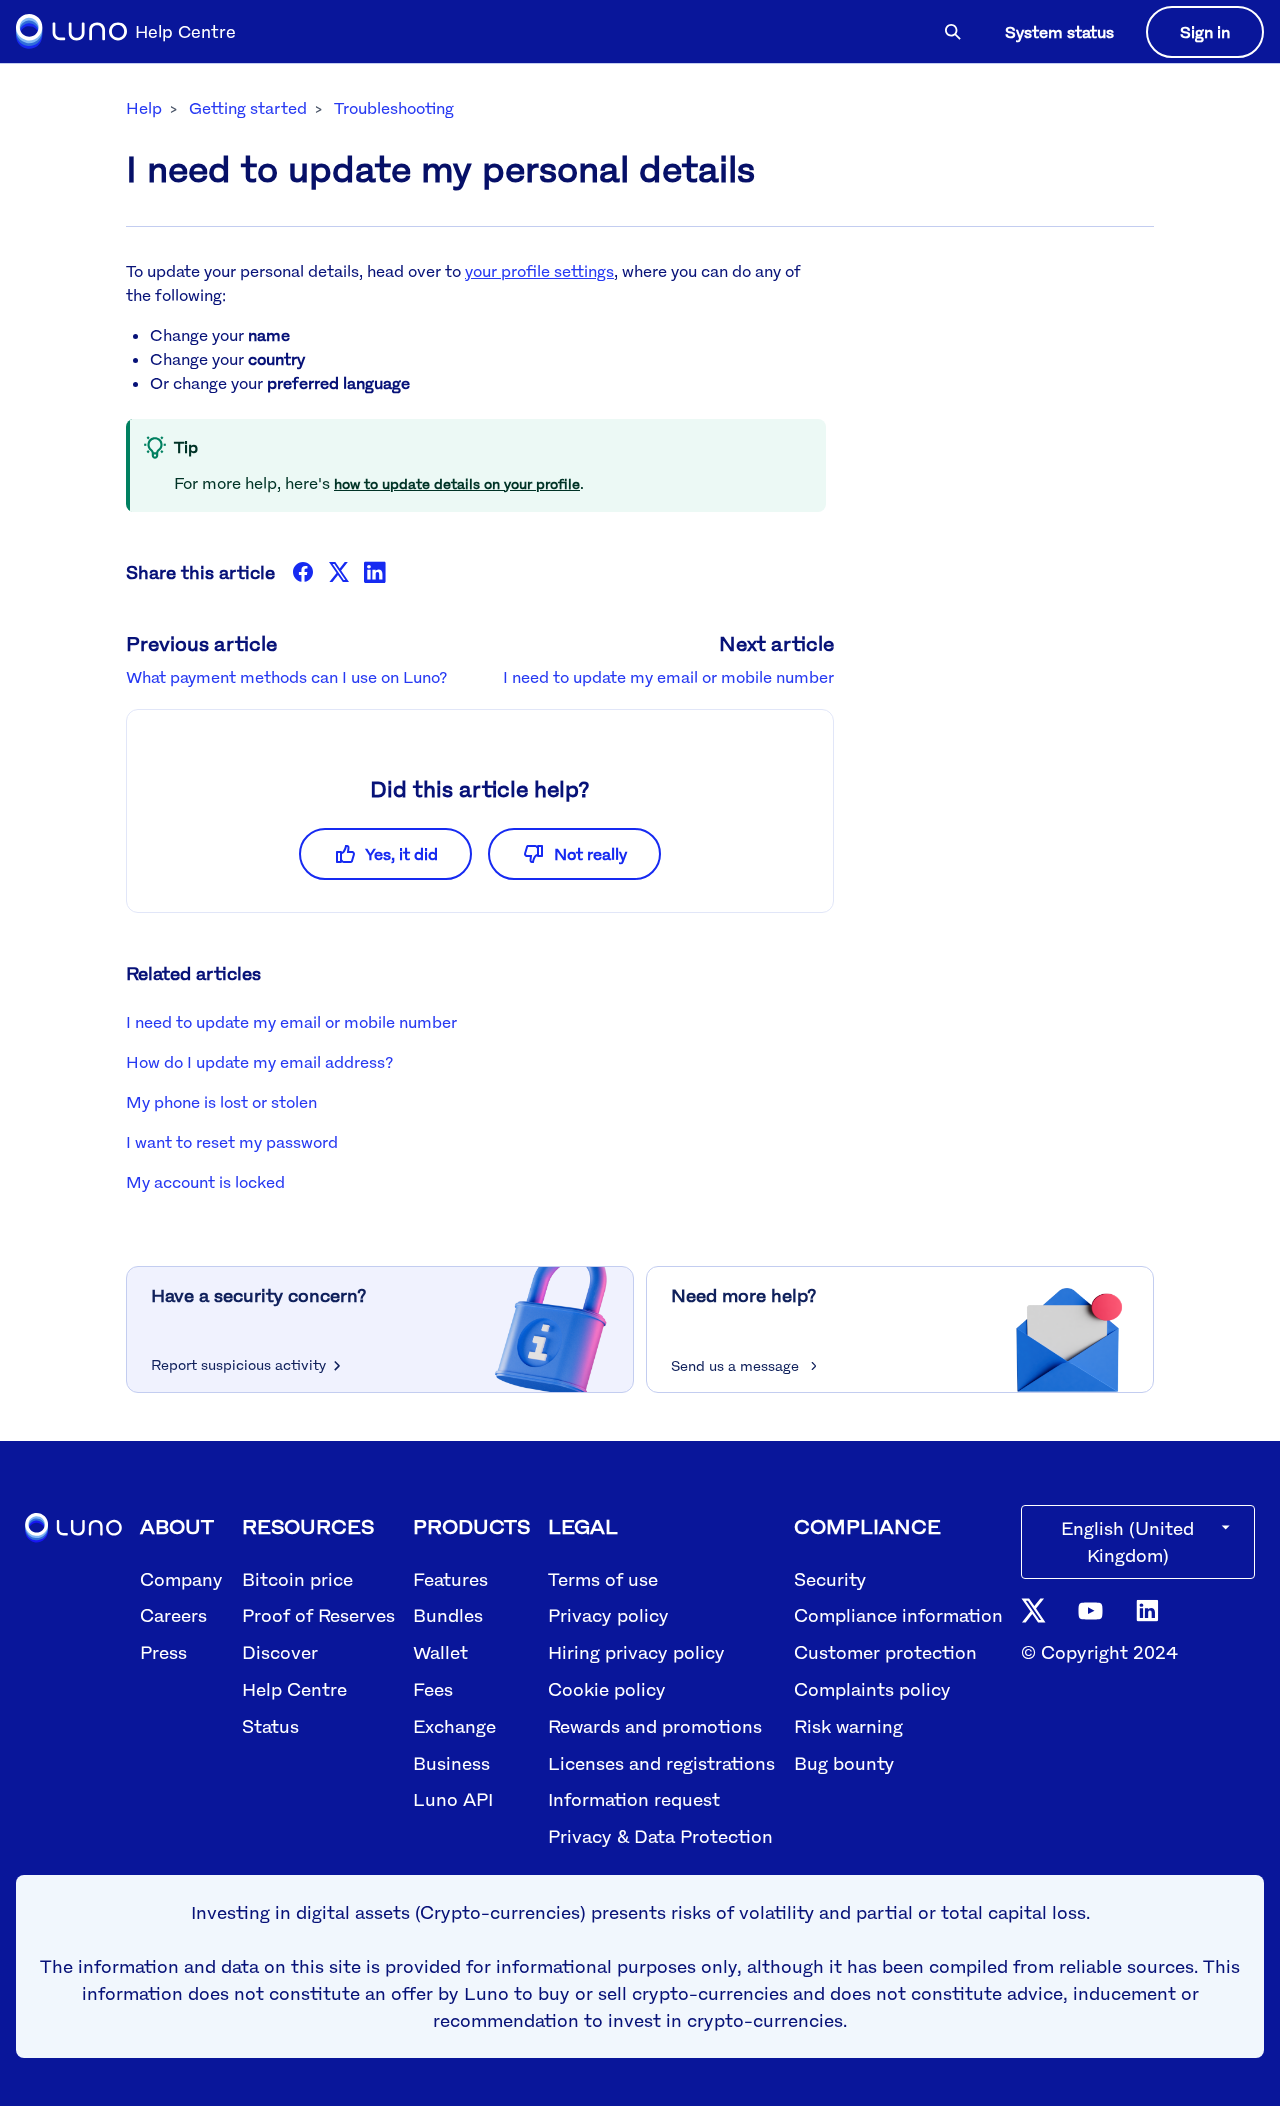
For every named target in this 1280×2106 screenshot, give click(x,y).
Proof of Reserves (318, 1615)
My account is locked (205, 1182)
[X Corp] (339, 572)
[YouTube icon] (1090, 1609)
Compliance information (898, 1615)
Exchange (454, 1726)
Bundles (448, 1615)
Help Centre (294, 1689)
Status (270, 1726)
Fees (433, 1689)
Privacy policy (608, 1615)
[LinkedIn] (375, 572)
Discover (280, 1652)
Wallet (440, 1652)
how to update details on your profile (457, 483)
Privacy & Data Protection (660, 1836)
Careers (173, 1615)
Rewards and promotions (655, 1726)
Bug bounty (844, 1763)
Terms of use (603, 1579)
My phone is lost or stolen (221, 1102)
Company (181, 1579)
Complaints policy (872, 1689)
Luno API (453, 1799)
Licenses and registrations (661, 1763)
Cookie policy (607, 1689)
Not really (590, 854)
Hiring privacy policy (636, 1652)
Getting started (248, 108)
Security (830, 1579)
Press (163, 1652)
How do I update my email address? (259, 1062)
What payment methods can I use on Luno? (286, 677)
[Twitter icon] (1033, 1609)
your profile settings (539, 271)
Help (144, 108)
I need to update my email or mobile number (668, 677)
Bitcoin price (297, 1579)
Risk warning (848, 1726)
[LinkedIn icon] (1147, 1609)
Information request (634, 1799)
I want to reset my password (232, 1142)
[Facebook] (303, 572)
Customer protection (885, 1652)
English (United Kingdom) (1127, 1541)
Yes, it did (401, 854)
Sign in (1205, 32)
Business (451, 1763)
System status (1059, 32)
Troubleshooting (394, 108)
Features (450, 1579)
